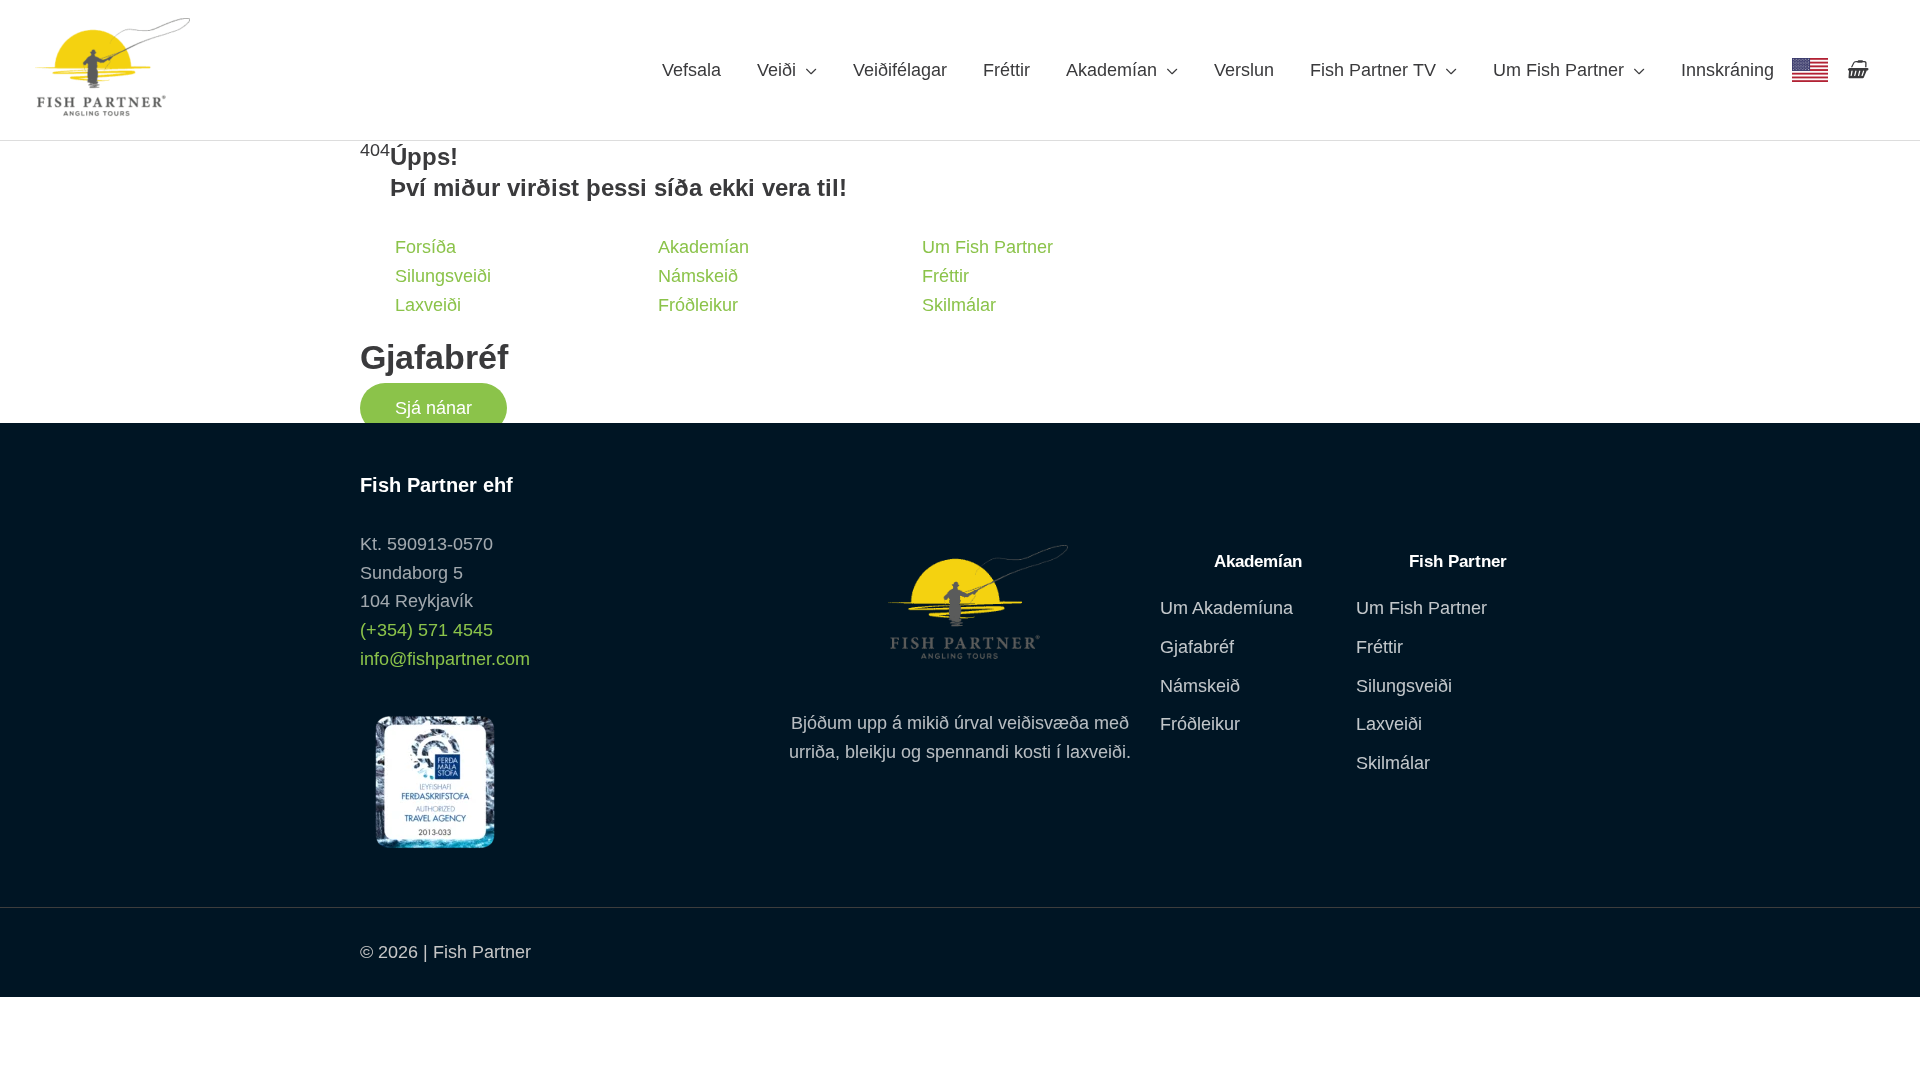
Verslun (1244, 70)
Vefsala (691, 70)
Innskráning (1727, 70)
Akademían (1111, 70)
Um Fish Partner (1558, 70)
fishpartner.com (1810, 70)
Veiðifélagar (900, 70)
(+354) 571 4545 (426, 630)
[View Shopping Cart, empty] (1856, 70)
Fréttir (1006, 70)
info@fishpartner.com (445, 659)
